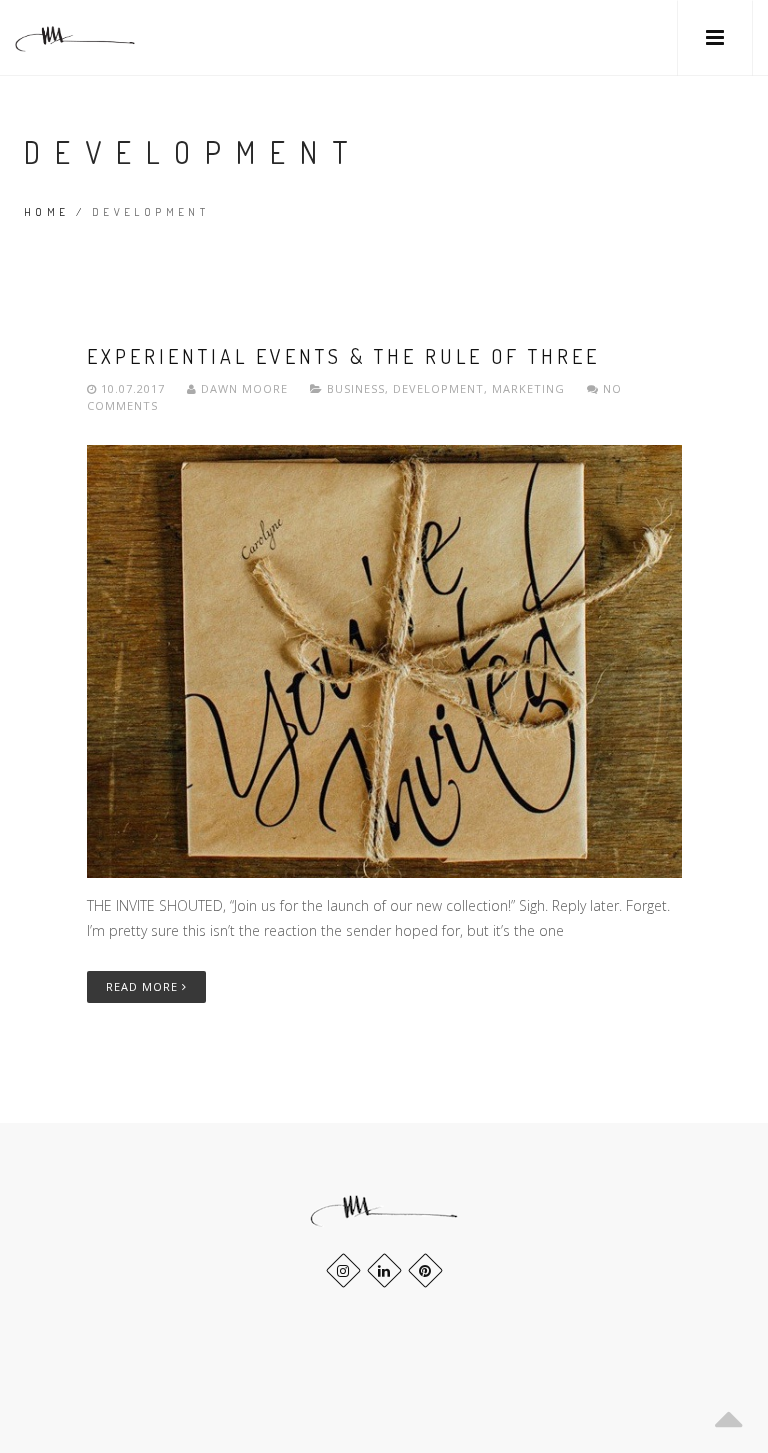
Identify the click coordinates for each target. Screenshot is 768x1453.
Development (438, 388)
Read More (144, 986)
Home (47, 212)
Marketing (528, 388)
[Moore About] (75, 37)
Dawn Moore (244, 388)
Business (356, 388)
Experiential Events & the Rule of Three (343, 356)
